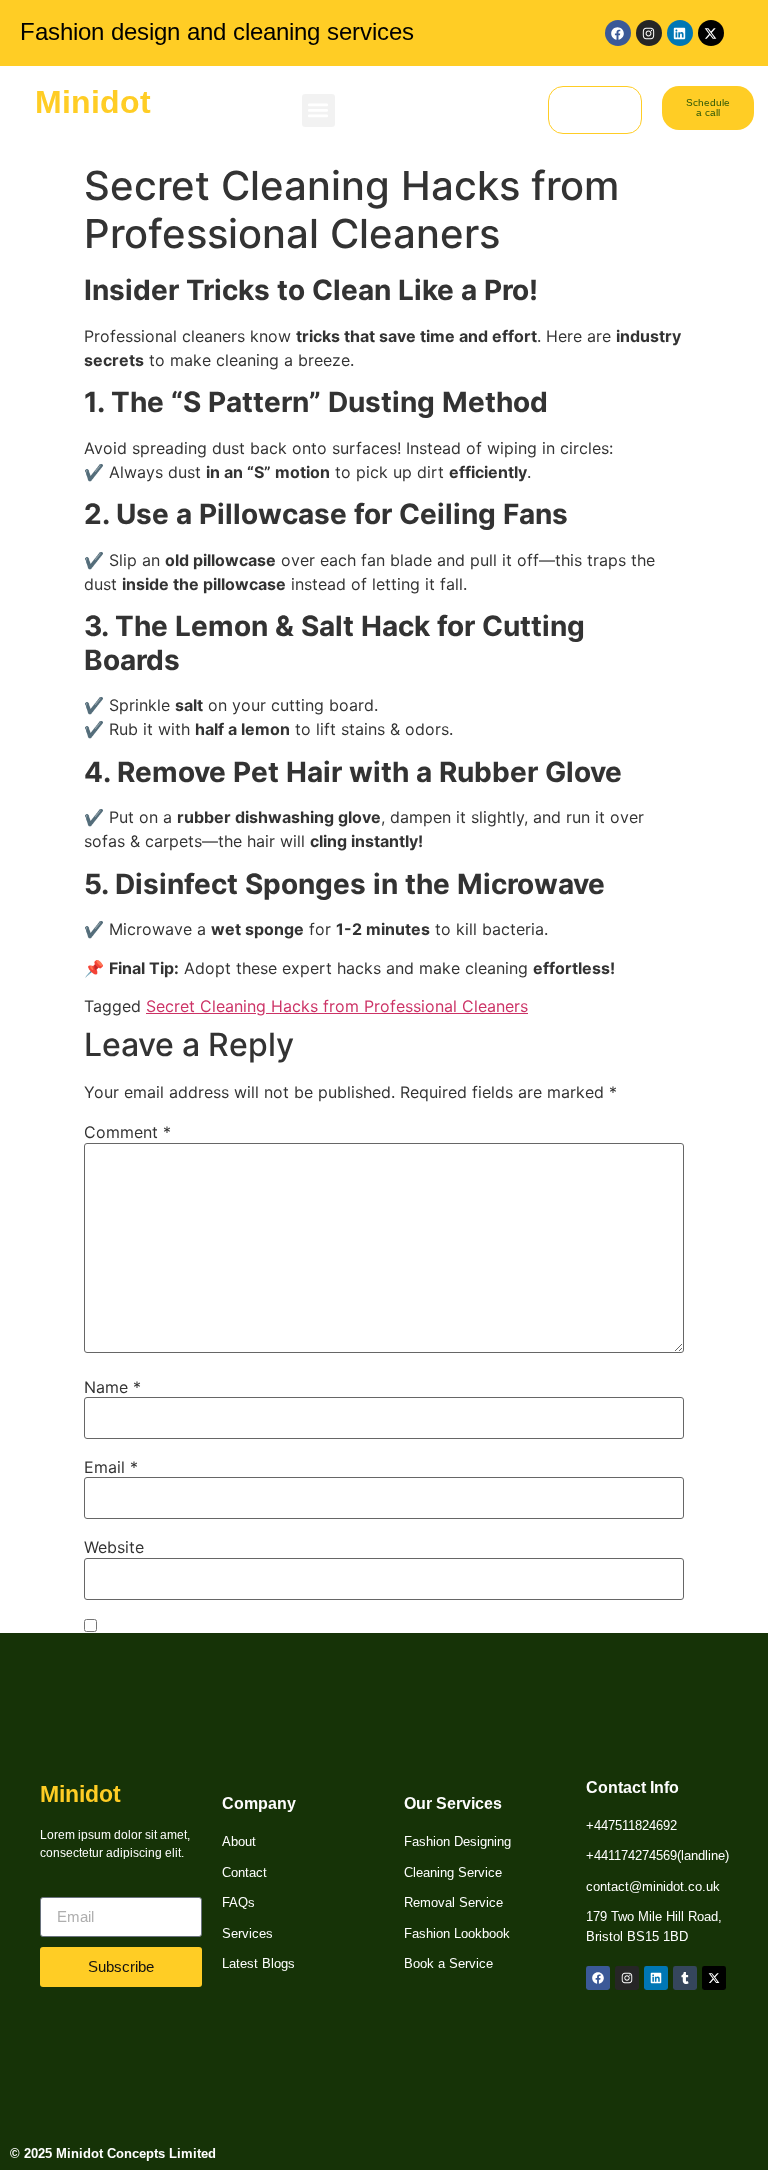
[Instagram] (649, 33)
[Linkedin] (680, 33)
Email (111, 1467)
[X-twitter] (711, 33)
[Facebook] (618, 33)
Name (112, 1387)
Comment (127, 1132)
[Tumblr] (685, 1978)
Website (114, 1547)
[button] (318, 110)
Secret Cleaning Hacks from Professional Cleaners (337, 1006)
